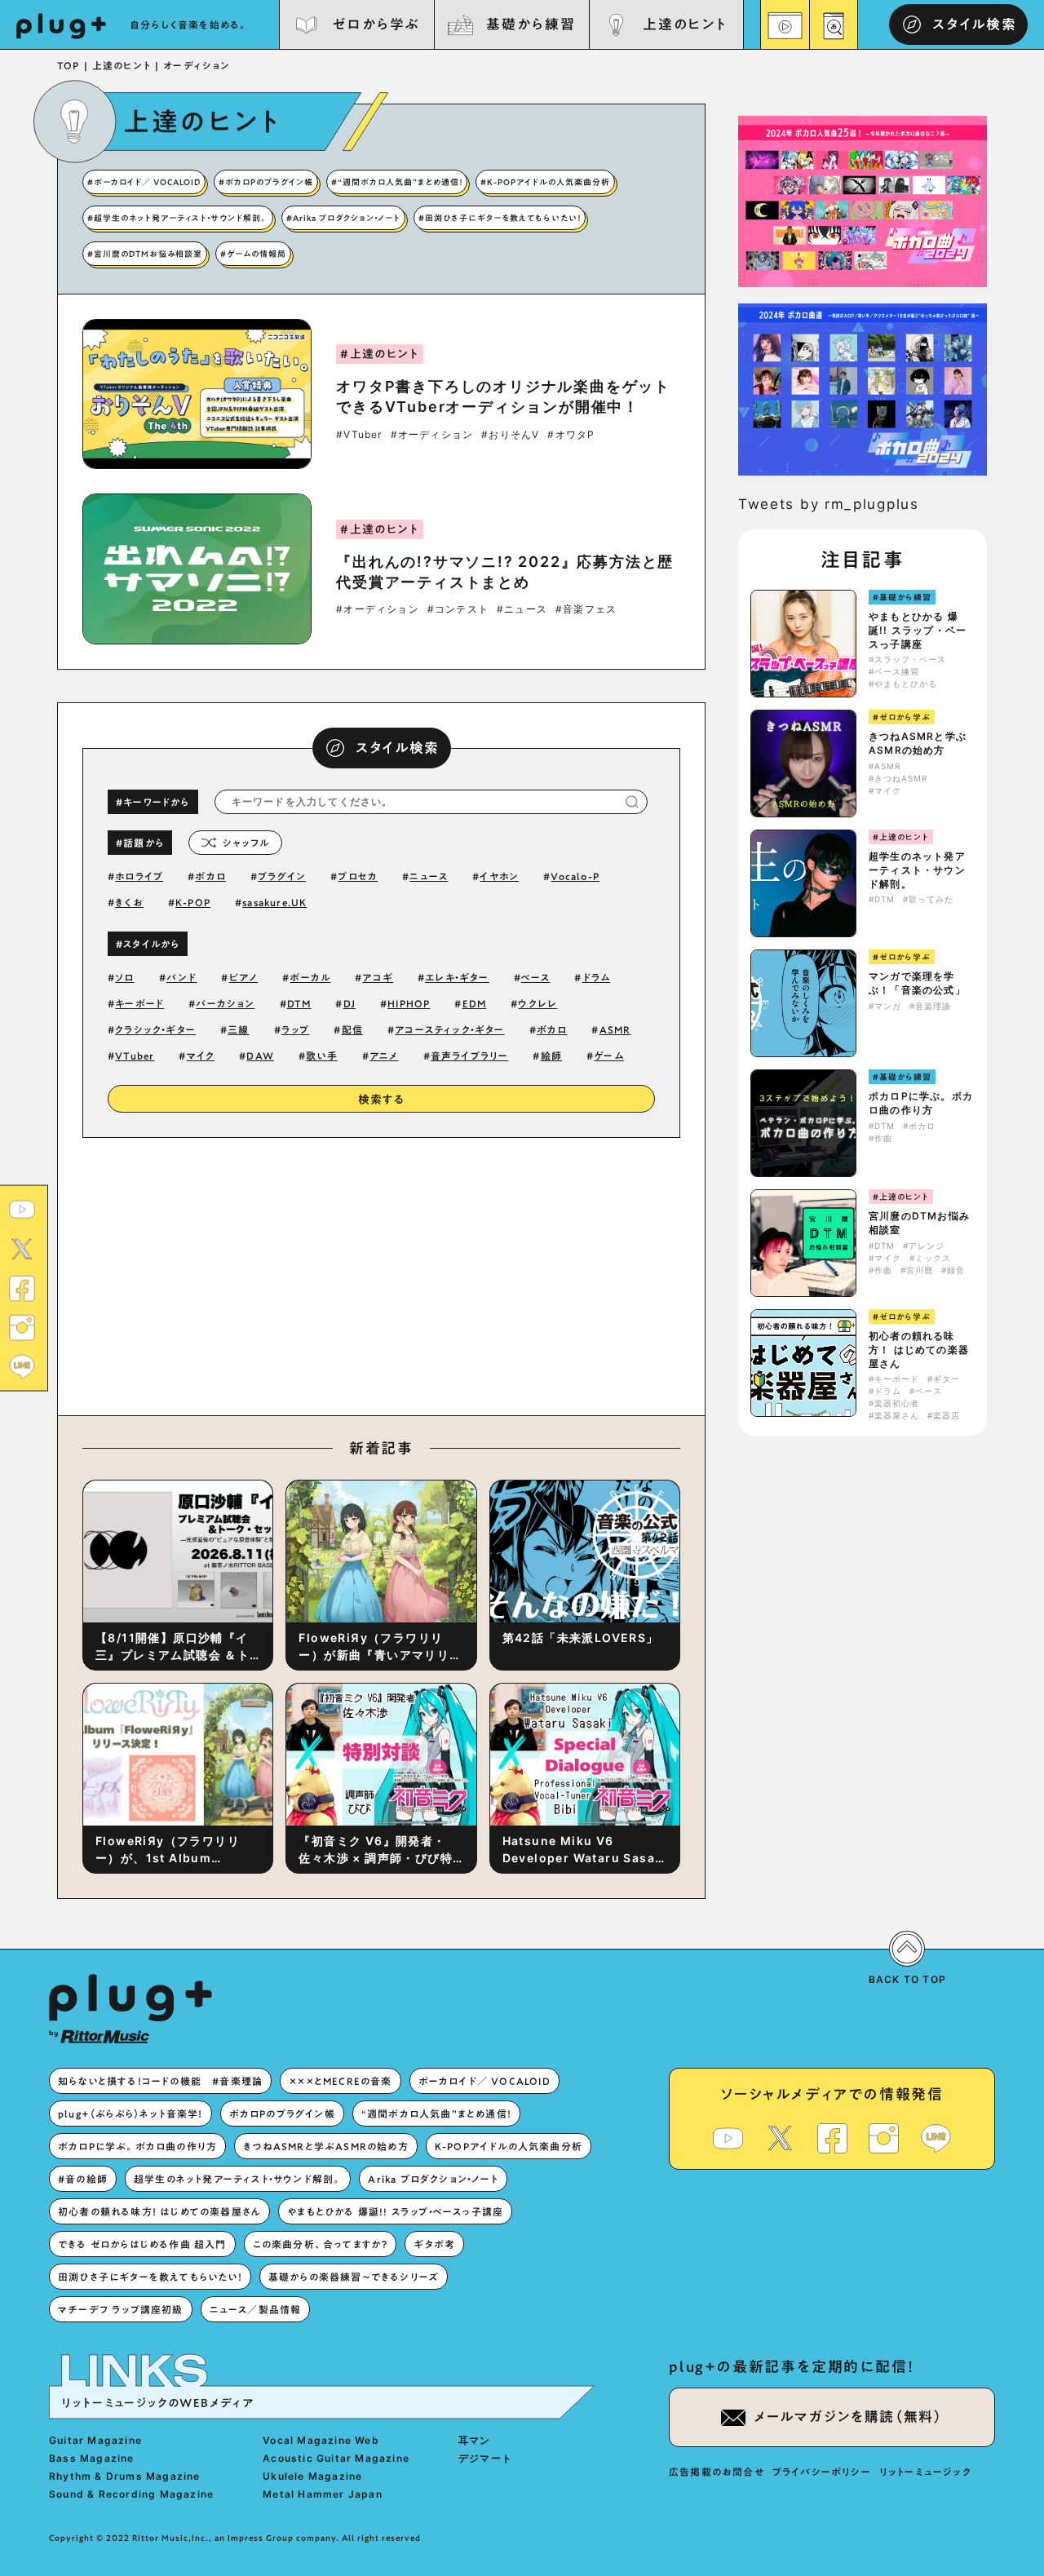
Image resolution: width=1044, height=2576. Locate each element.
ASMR (615, 1029)
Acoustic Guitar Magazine (336, 2458)
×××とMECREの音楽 (340, 2081)
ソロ (124, 977)
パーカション (225, 1003)
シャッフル (246, 843)
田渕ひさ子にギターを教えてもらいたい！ (150, 2277)
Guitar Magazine (95, 2440)
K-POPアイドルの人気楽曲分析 (509, 2146)
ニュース (429, 876)
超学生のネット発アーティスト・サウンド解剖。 (917, 870)
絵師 (551, 1056)
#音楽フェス (586, 609)
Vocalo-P (575, 876)
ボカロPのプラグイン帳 (282, 2113)
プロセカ (358, 876)
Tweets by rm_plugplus (829, 504)
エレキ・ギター (457, 977)
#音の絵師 (83, 2179)
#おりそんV (510, 435)
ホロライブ (139, 876)
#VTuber (359, 435)
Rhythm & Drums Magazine (125, 2476)
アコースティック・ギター (449, 1029)
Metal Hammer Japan (323, 2494)
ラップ (296, 1029)
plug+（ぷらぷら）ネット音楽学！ (130, 2113)
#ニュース (522, 609)
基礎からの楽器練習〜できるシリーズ (354, 2277)
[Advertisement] (516, 1273)
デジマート (485, 2458)
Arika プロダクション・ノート (433, 2179)
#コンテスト (458, 609)
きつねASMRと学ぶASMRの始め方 (918, 743)
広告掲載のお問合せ (717, 2472)
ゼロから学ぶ (376, 24)
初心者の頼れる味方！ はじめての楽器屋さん (919, 1350)
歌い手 (322, 1056)
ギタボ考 (434, 2244)
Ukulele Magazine (312, 2476)
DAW (260, 1056)
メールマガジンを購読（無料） (848, 2417)
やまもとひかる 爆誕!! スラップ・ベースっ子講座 (918, 630)
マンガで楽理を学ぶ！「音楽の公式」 (917, 983)
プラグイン (282, 876)
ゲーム (609, 1056)
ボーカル (310, 977)
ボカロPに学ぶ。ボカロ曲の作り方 (921, 1103)
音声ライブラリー (470, 1056)
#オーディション (432, 435)
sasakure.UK (274, 902)
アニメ (384, 1056)
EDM (475, 1003)
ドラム (597, 977)
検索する (382, 1100)
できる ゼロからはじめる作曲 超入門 (142, 2244)
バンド (182, 977)
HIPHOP (409, 1003)
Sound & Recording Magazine (131, 2494)
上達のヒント (685, 24)
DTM (299, 1003)
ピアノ (244, 977)
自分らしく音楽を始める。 (189, 24)
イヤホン (499, 876)
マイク (201, 1056)
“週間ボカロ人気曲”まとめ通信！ (436, 2113)
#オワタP (571, 435)
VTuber (135, 1056)
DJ (349, 1003)
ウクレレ (537, 1003)
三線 (238, 1029)
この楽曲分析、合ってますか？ (321, 2244)
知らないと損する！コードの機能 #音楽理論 (160, 2081)
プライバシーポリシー (822, 2472)
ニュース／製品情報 (256, 2309)
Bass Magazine (92, 2458)
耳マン (475, 2440)
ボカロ (210, 876)
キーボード (139, 1003)
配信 (352, 1029)
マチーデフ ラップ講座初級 (121, 2309)
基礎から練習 (530, 24)
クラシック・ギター (155, 1029)
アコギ (378, 977)
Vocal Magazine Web (321, 2440)
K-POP (193, 902)
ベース (536, 977)
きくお (129, 902)
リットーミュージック (925, 2472)
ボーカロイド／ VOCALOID (484, 2081)
